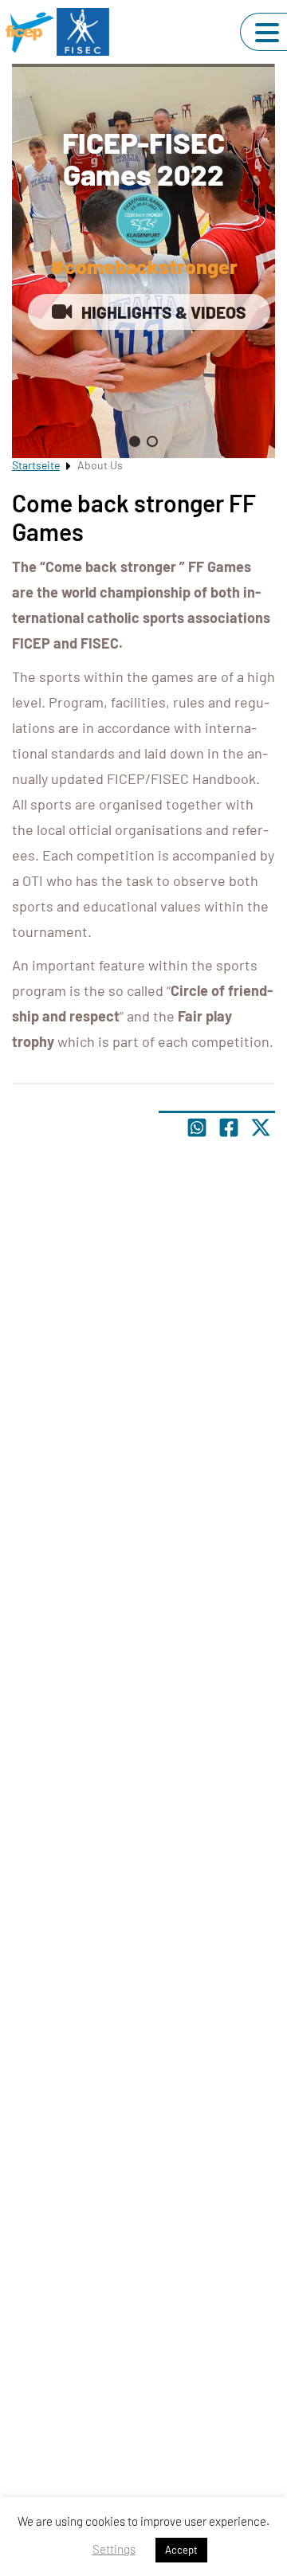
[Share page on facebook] (229, 1127)
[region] (143, 261)
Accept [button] (181, 2550)
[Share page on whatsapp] (197, 1127)
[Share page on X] (261, 1127)
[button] (135, 441)
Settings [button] (114, 2549)
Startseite (36, 465)
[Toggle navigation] (267, 33)
